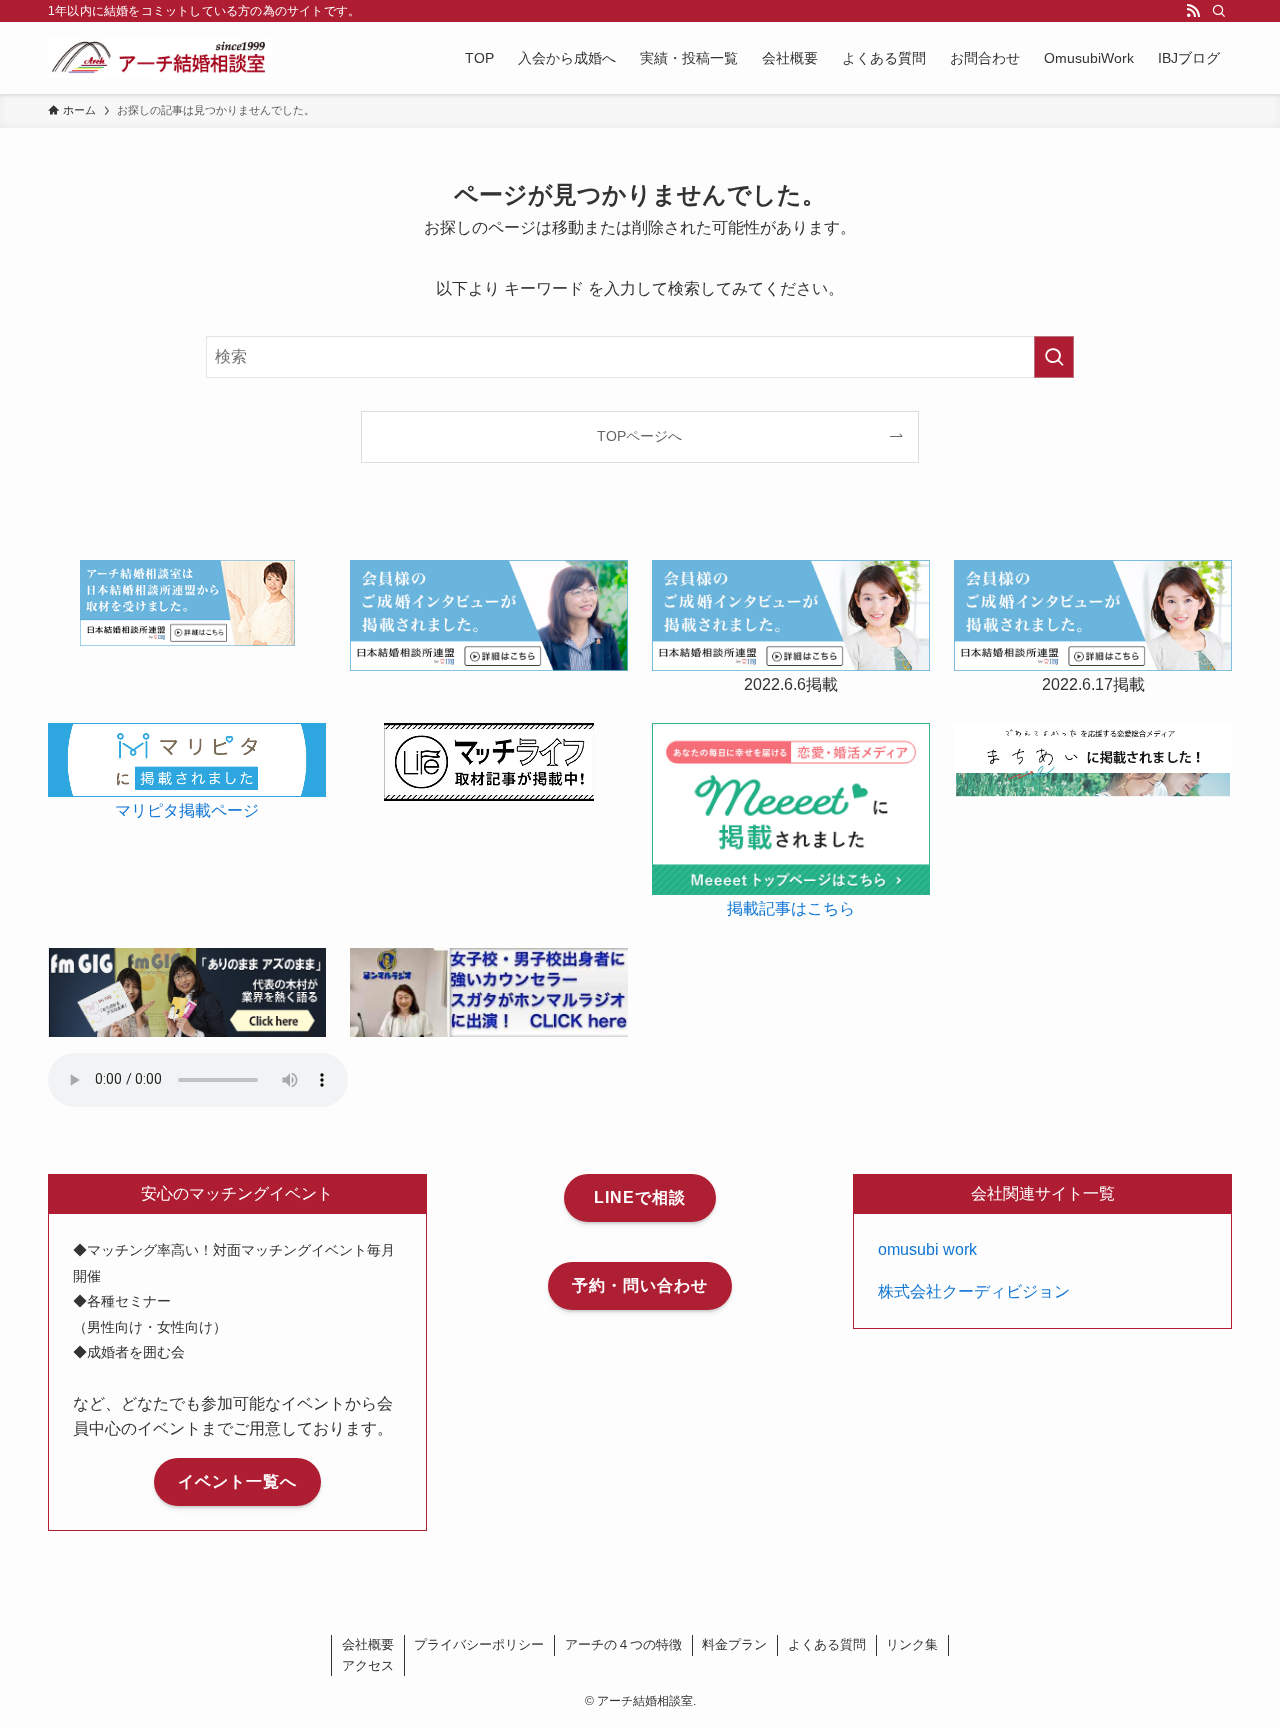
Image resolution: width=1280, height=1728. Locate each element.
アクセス (368, 1665)
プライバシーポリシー (479, 1644)
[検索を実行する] (1054, 357)
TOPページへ (639, 436)
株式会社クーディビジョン (974, 1291)
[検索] (1219, 11)
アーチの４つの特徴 (623, 1644)
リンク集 (912, 1644)
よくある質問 (827, 1644)
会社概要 (368, 1644)
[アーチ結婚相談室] (160, 58)
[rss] (1193, 11)
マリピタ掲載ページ (187, 810)
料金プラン (734, 1644)
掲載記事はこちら (791, 908)
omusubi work (927, 1249)
